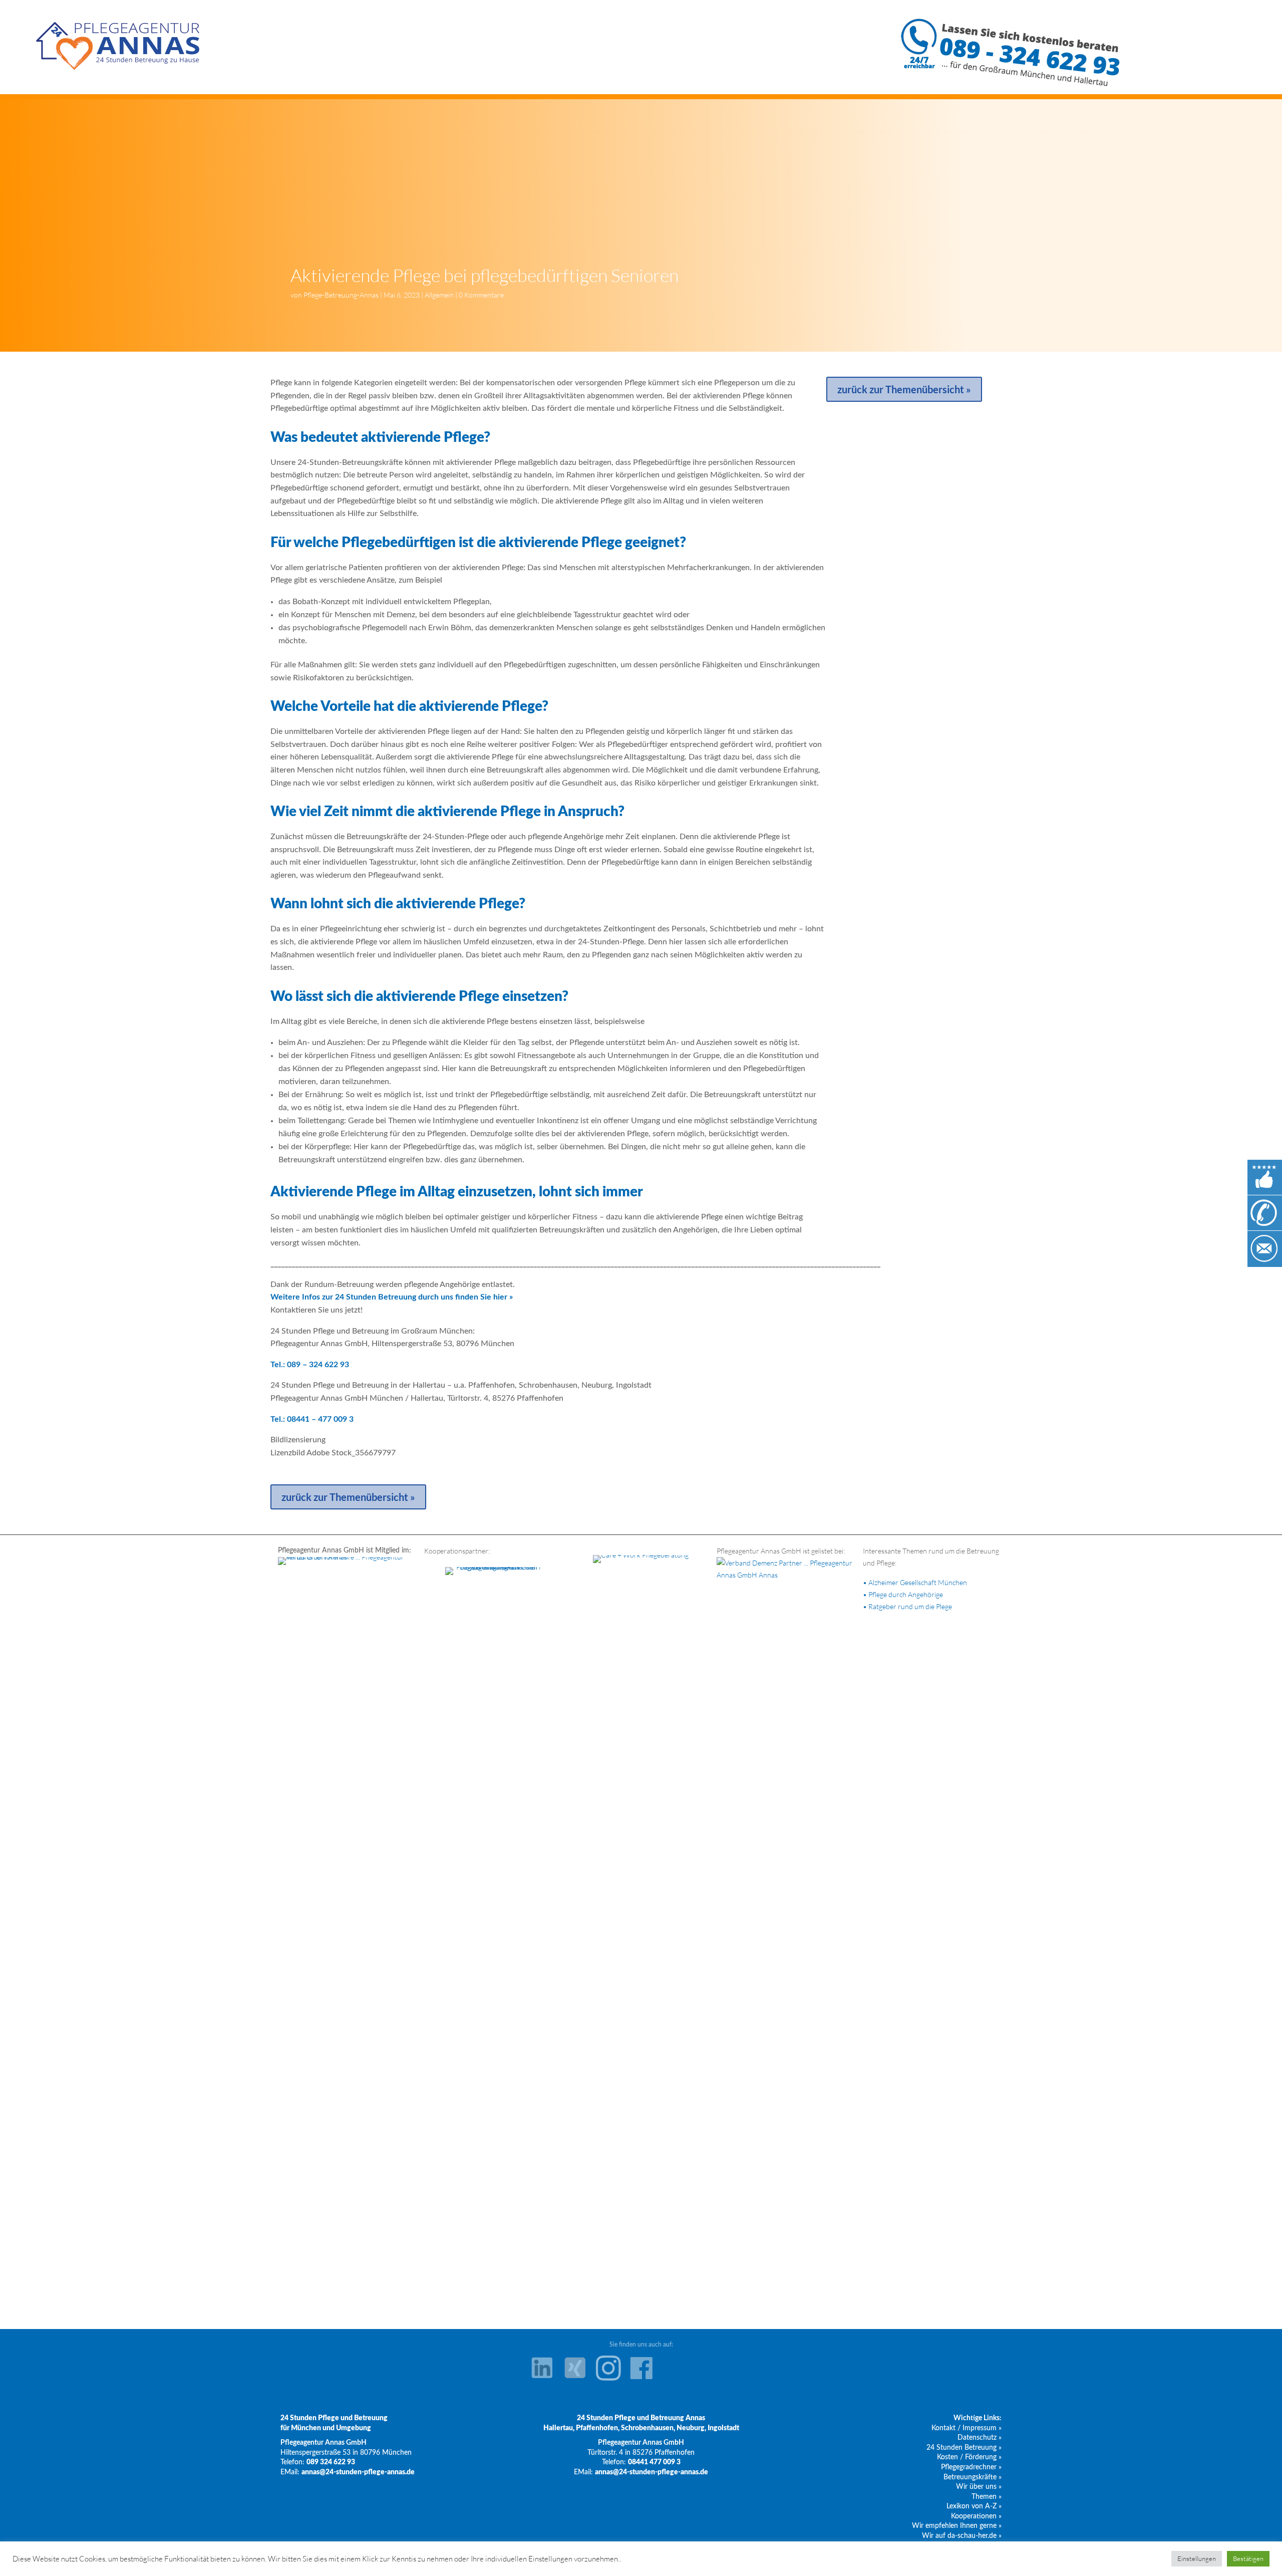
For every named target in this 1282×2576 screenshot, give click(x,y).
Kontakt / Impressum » (967, 2428)
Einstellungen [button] (1197, 2558)
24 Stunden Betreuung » (964, 2448)
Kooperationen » (976, 2516)
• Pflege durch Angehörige (903, 1594)
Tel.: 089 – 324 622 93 (310, 1365)
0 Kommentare (481, 295)
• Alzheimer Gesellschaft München (915, 1582)
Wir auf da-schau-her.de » (962, 2536)
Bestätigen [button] (1248, 2558)
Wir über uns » (979, 2487)
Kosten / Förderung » (969, 2457)
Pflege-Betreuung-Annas (341, 295)
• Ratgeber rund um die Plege (907, 1606)
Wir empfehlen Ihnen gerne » (957, 2526)
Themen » (987, 2497)
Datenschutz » (980, 2438)
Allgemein (439, 295)
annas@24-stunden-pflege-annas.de (358, 2472)
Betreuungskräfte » (973, 2477)
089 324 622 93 (331, 2462)
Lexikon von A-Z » (974, 2506)
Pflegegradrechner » (971, 2467)
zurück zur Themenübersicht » (348, 1497)
